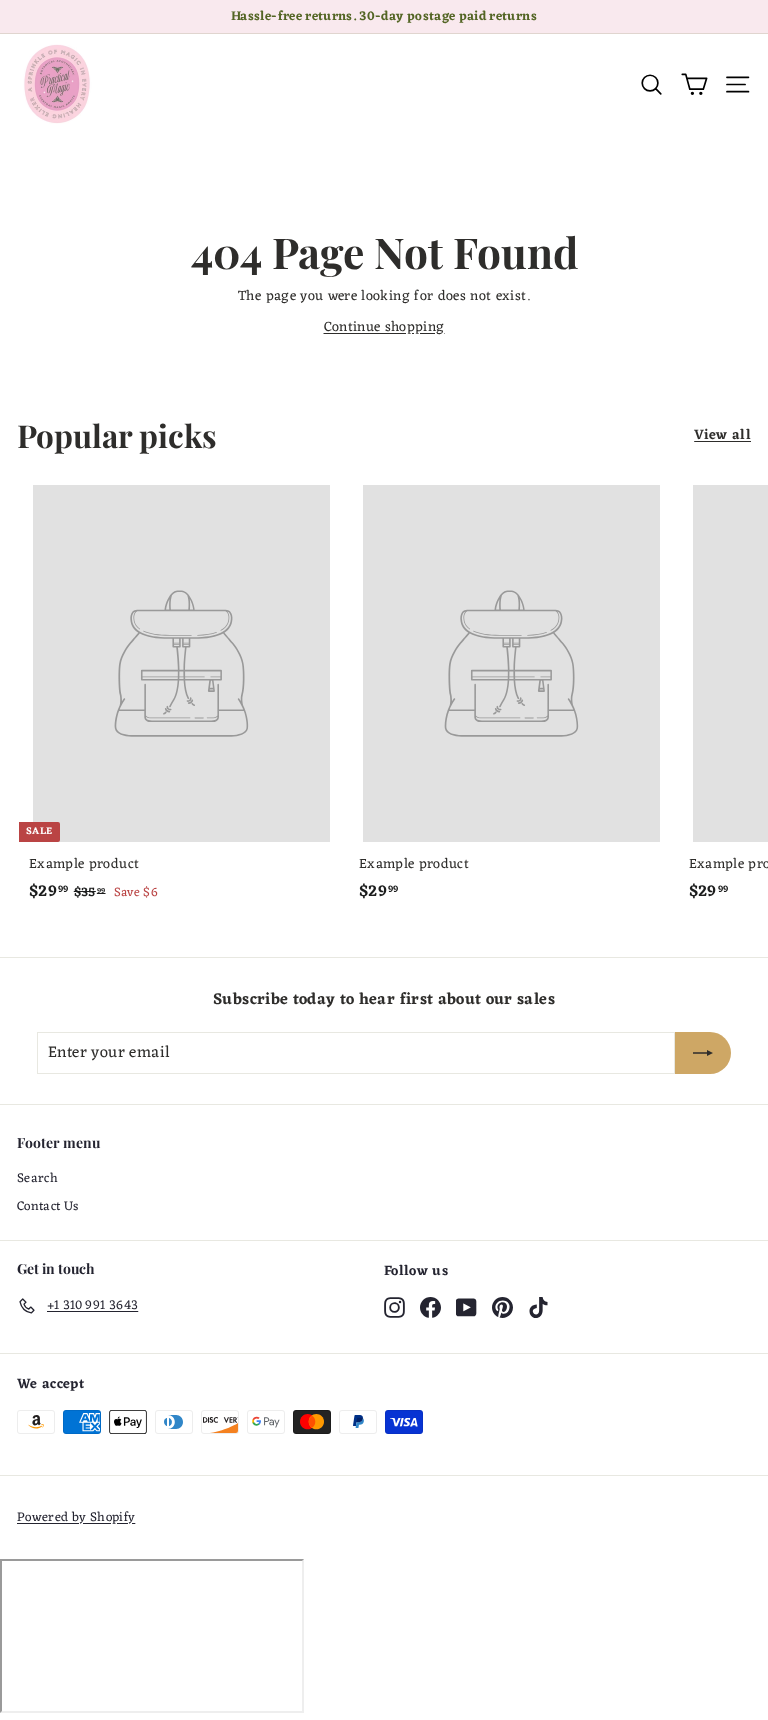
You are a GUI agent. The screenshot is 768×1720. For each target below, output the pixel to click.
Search (37, 1178)
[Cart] (694, 84)
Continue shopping (384, 327)
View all (722, 435)
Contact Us (48, 1206)
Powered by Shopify (76, 1517)
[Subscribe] (703, 1053)
